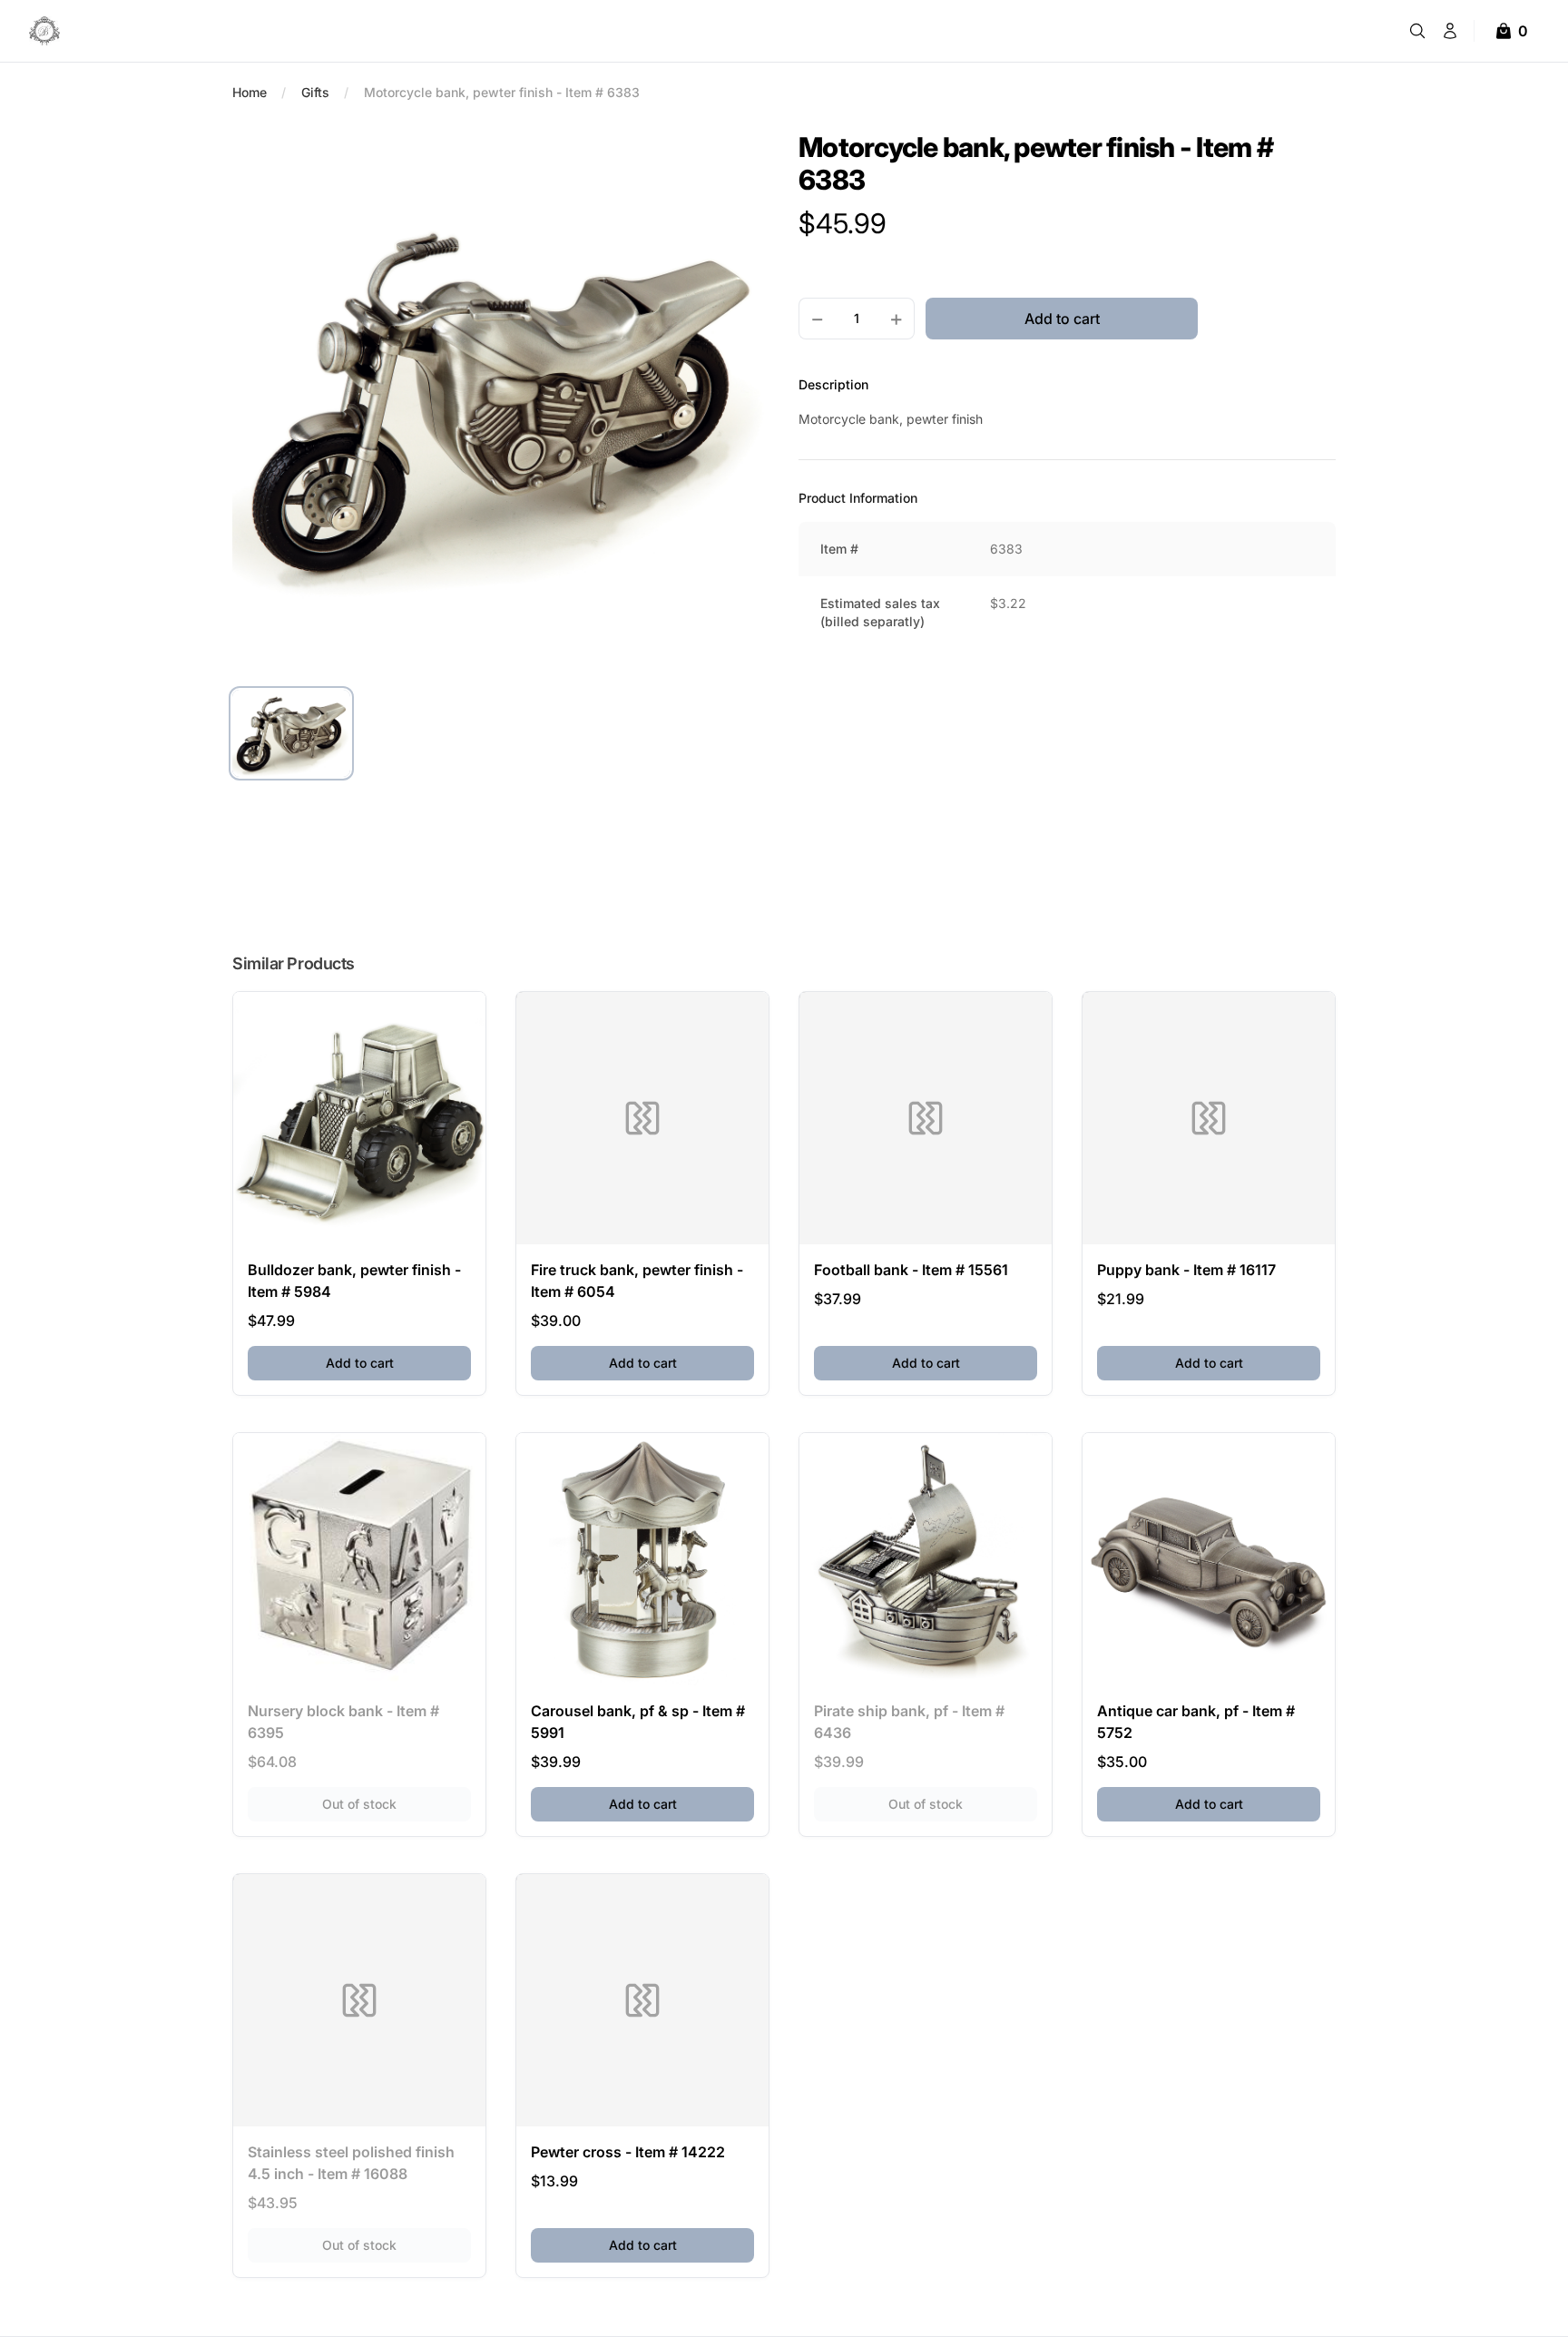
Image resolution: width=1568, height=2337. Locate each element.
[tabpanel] (501, 399)
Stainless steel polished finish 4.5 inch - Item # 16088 (351, 2163)
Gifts (315, 92)
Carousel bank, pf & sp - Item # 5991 (638, 1722)
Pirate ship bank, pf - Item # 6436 (909, 1722)
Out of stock (397, 1803)
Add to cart (398, 1362)
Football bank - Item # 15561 (911, 1270)
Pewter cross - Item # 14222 (628, 2152)
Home (250, 92)
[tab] (291, 733)
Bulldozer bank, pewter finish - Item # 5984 (354, 1281)
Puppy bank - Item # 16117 (1186, 1270)
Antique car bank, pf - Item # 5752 (1196, 1722)
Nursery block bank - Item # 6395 (343, 1722)
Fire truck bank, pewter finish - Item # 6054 (637, 1281)
